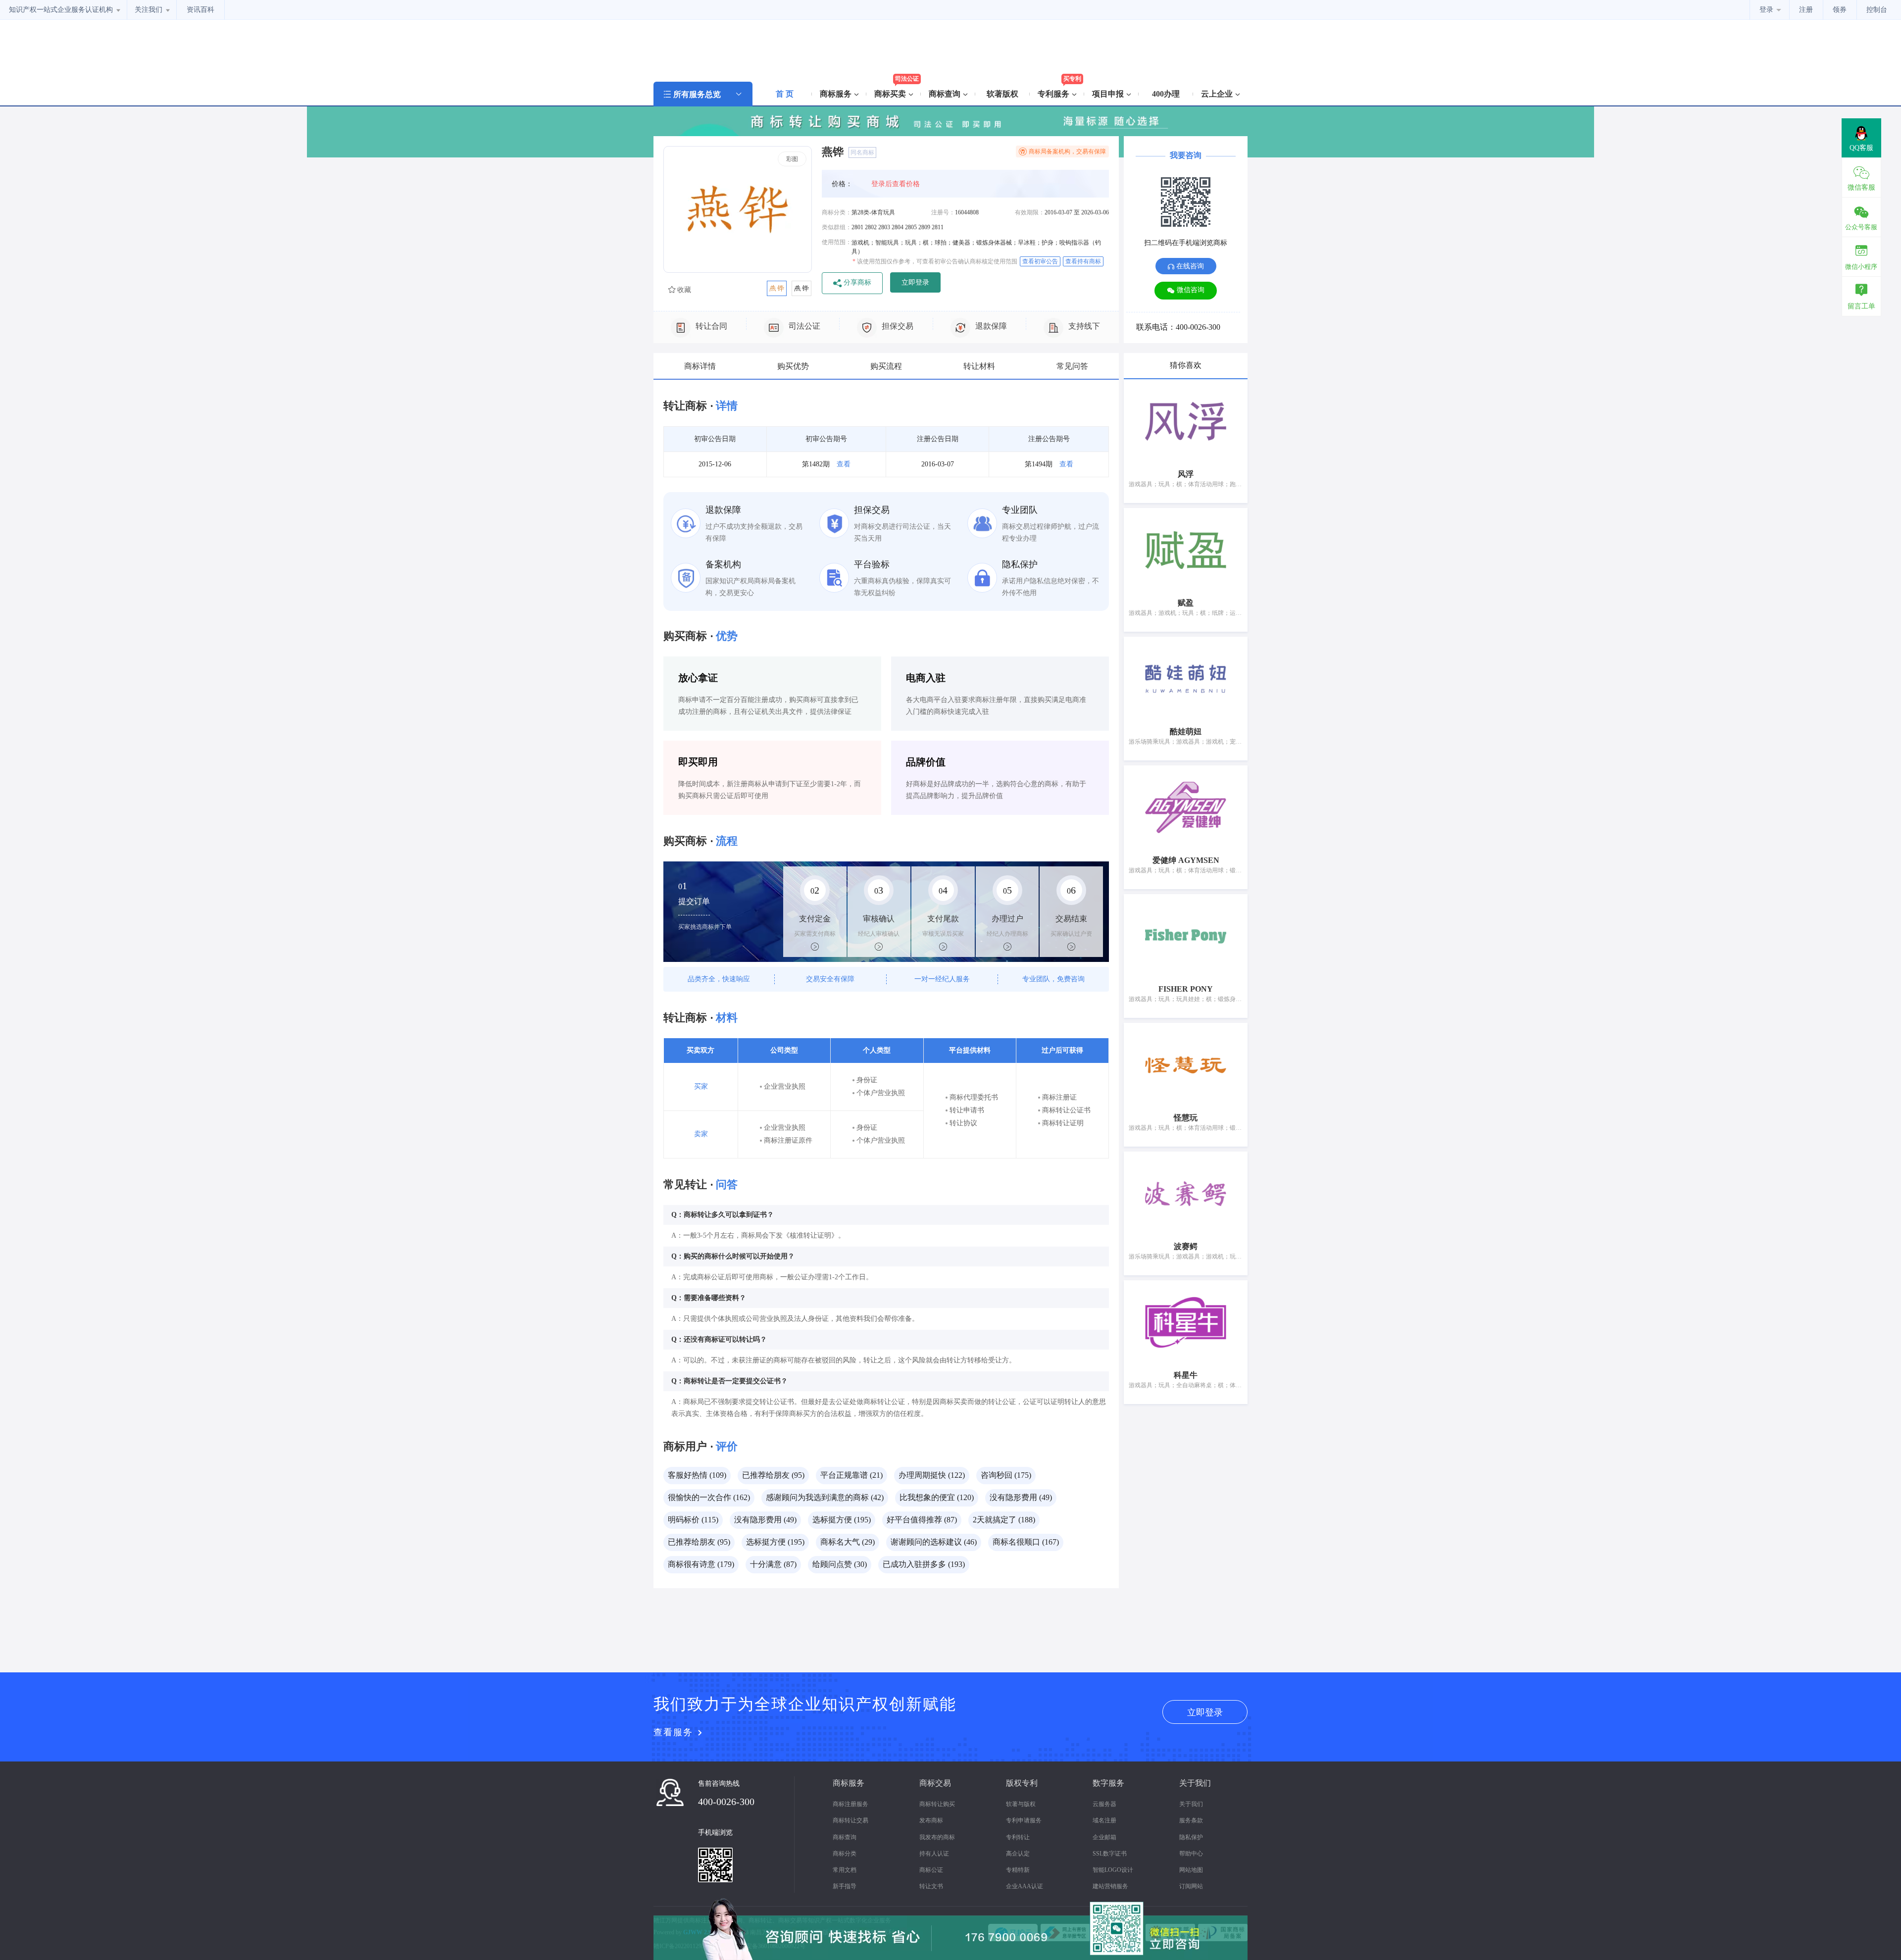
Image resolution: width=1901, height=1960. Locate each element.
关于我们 (1191, 1804)
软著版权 (1002, 94)
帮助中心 (1191, 1854)
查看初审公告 (1040, 261)
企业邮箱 (1104, 1837)
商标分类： (837, 212)
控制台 (1877, 10)
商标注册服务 (850, 1804)
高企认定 (1018, 1854)
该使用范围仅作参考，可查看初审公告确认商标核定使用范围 (935, 261)
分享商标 (856, 282)
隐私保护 (1191, 1837)
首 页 (785, 94)
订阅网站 (1191, 1886)
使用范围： (837, 242)
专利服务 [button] (1054, 94)
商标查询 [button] (946, 94)
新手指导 (845, 1886)
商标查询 (845, 1837)
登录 (1767, 10)
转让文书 (931, 1886)
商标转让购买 (937, 1804)
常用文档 (845, 1870)
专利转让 (1018, 1837)
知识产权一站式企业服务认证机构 (62, 10)
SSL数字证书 (1110, 1854)
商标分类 (845, 1854)
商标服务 (837, 94)
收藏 (683, 290)
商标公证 (931, 1870)
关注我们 (150, 10)
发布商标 (931, 1820)
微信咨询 (1190, 290)
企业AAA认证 (1025, 1886)
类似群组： (837, 227)
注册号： (943, 212)
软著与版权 (1021, 1804)
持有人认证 (934, 1854)
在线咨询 (1189, 266)
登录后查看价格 (896, 184)
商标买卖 (891, 94)
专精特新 (1018, 1870)
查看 (844, 464)
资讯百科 (200, 10)
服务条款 (1191, 1820)
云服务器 (1104, 1804)
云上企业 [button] (1218, 94)
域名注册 (1104, 1820)
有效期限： (1030, 212)
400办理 (1166, 94)
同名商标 (862, 152)
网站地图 (1191, 1870)
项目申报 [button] (1109, 94)
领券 (1840, 10)
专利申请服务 (1024, 1820)
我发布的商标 (937, 1837)
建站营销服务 (1110, 1886)
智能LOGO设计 (1113, 1870)
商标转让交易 (850, 1820)
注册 (1806, 10)
